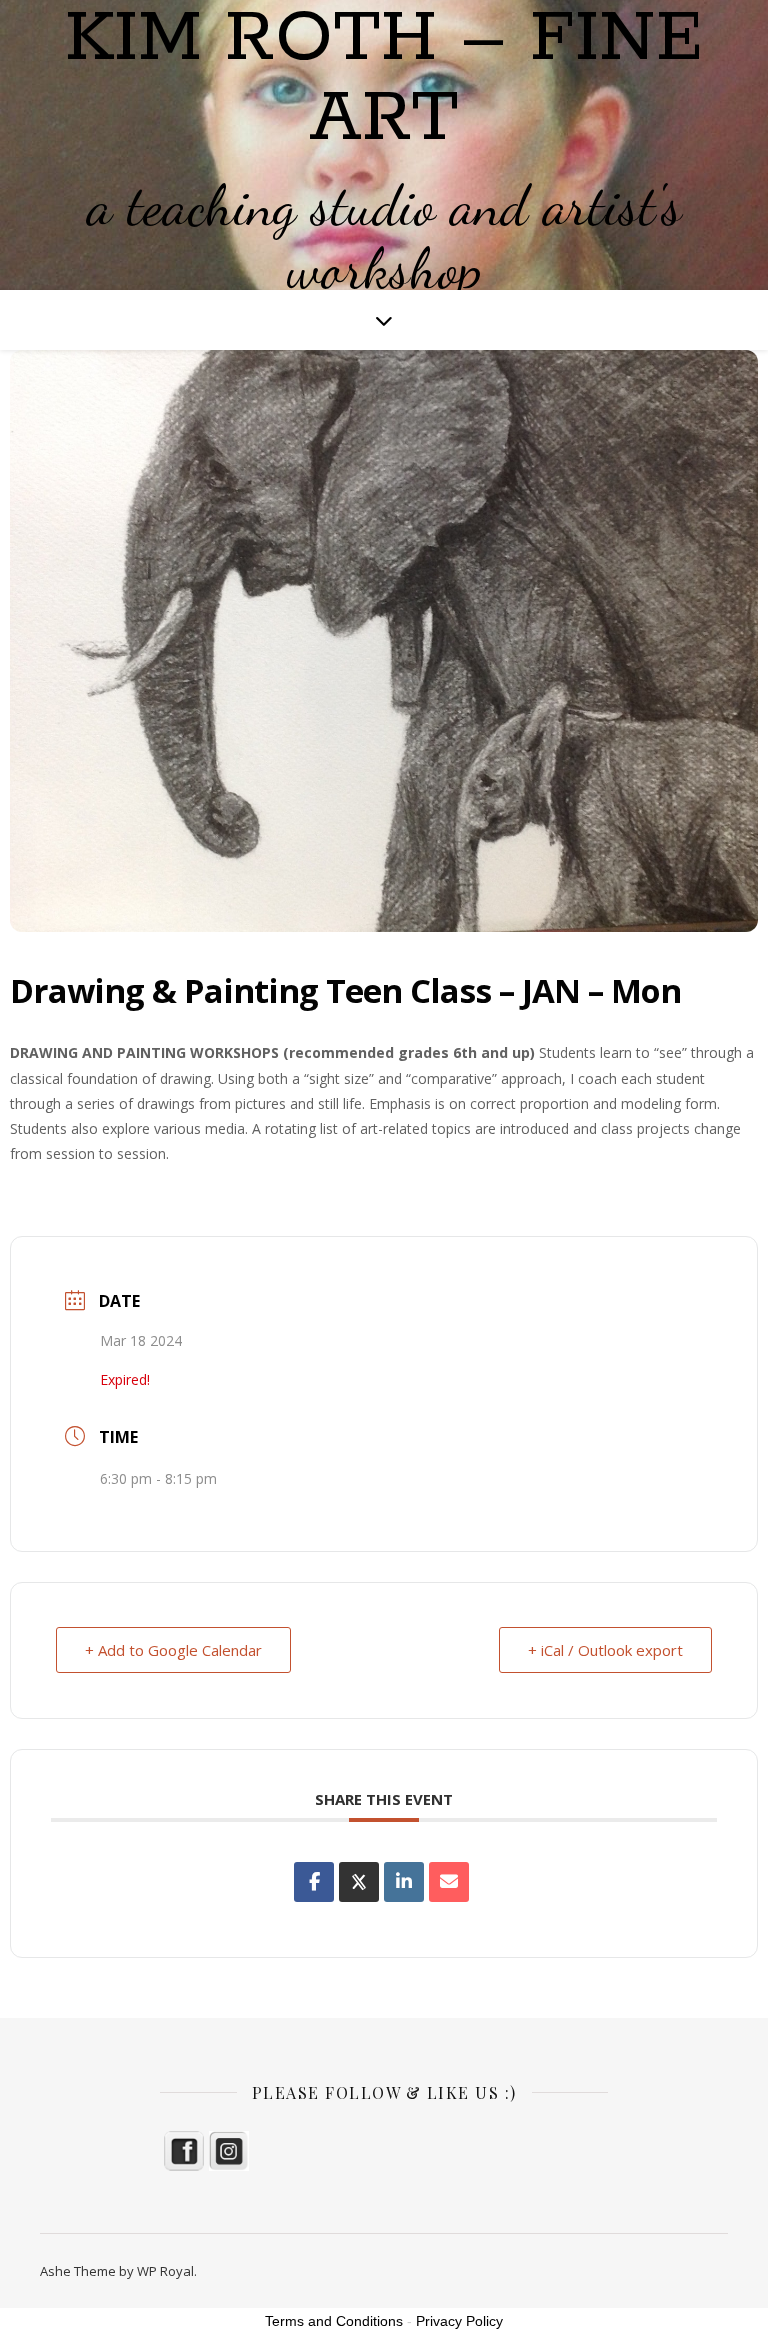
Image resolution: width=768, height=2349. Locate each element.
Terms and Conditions (334, 2321)
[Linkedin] (404, 1882)
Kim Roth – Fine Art (384, 80)
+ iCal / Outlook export (605, 1650)
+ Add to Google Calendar (173, 1650)
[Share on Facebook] (314, 1882)
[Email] (449, 1882)
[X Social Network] (359, 1882)
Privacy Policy (459, 2321)
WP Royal (165, 2271)
